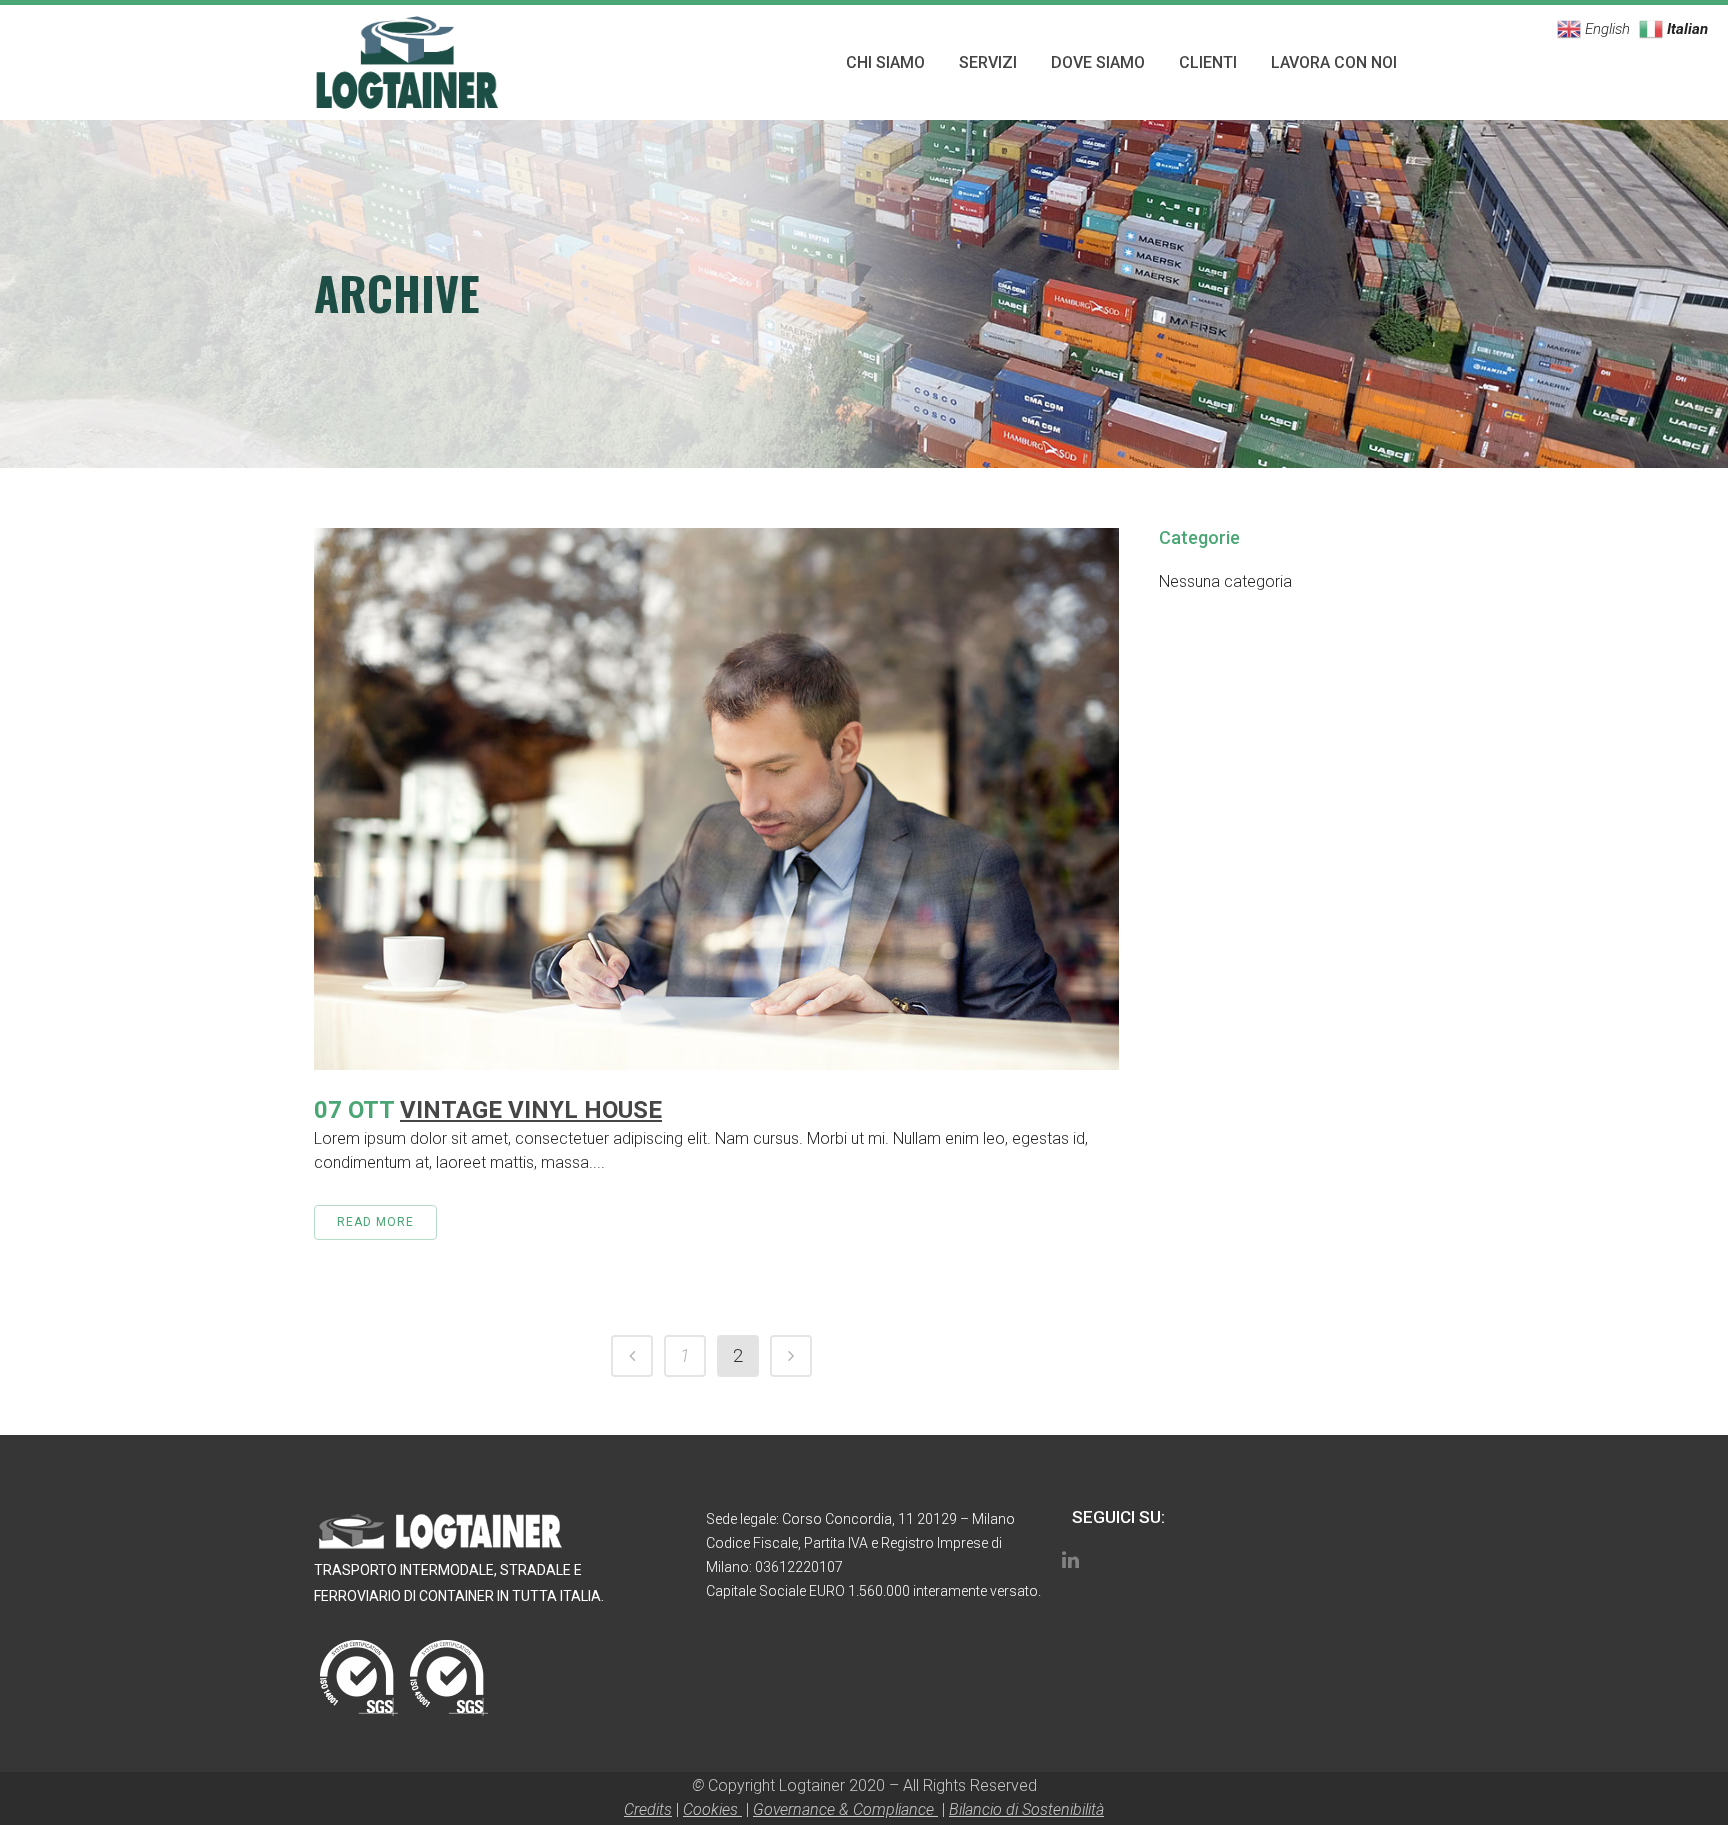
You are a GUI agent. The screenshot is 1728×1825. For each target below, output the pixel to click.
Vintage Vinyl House (531, 1110)
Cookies (712, 1809)
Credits (648, 1809)
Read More (375, 1222)
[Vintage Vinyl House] (716, 799)
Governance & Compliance (845, 1809)
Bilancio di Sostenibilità (1026, 1809)
